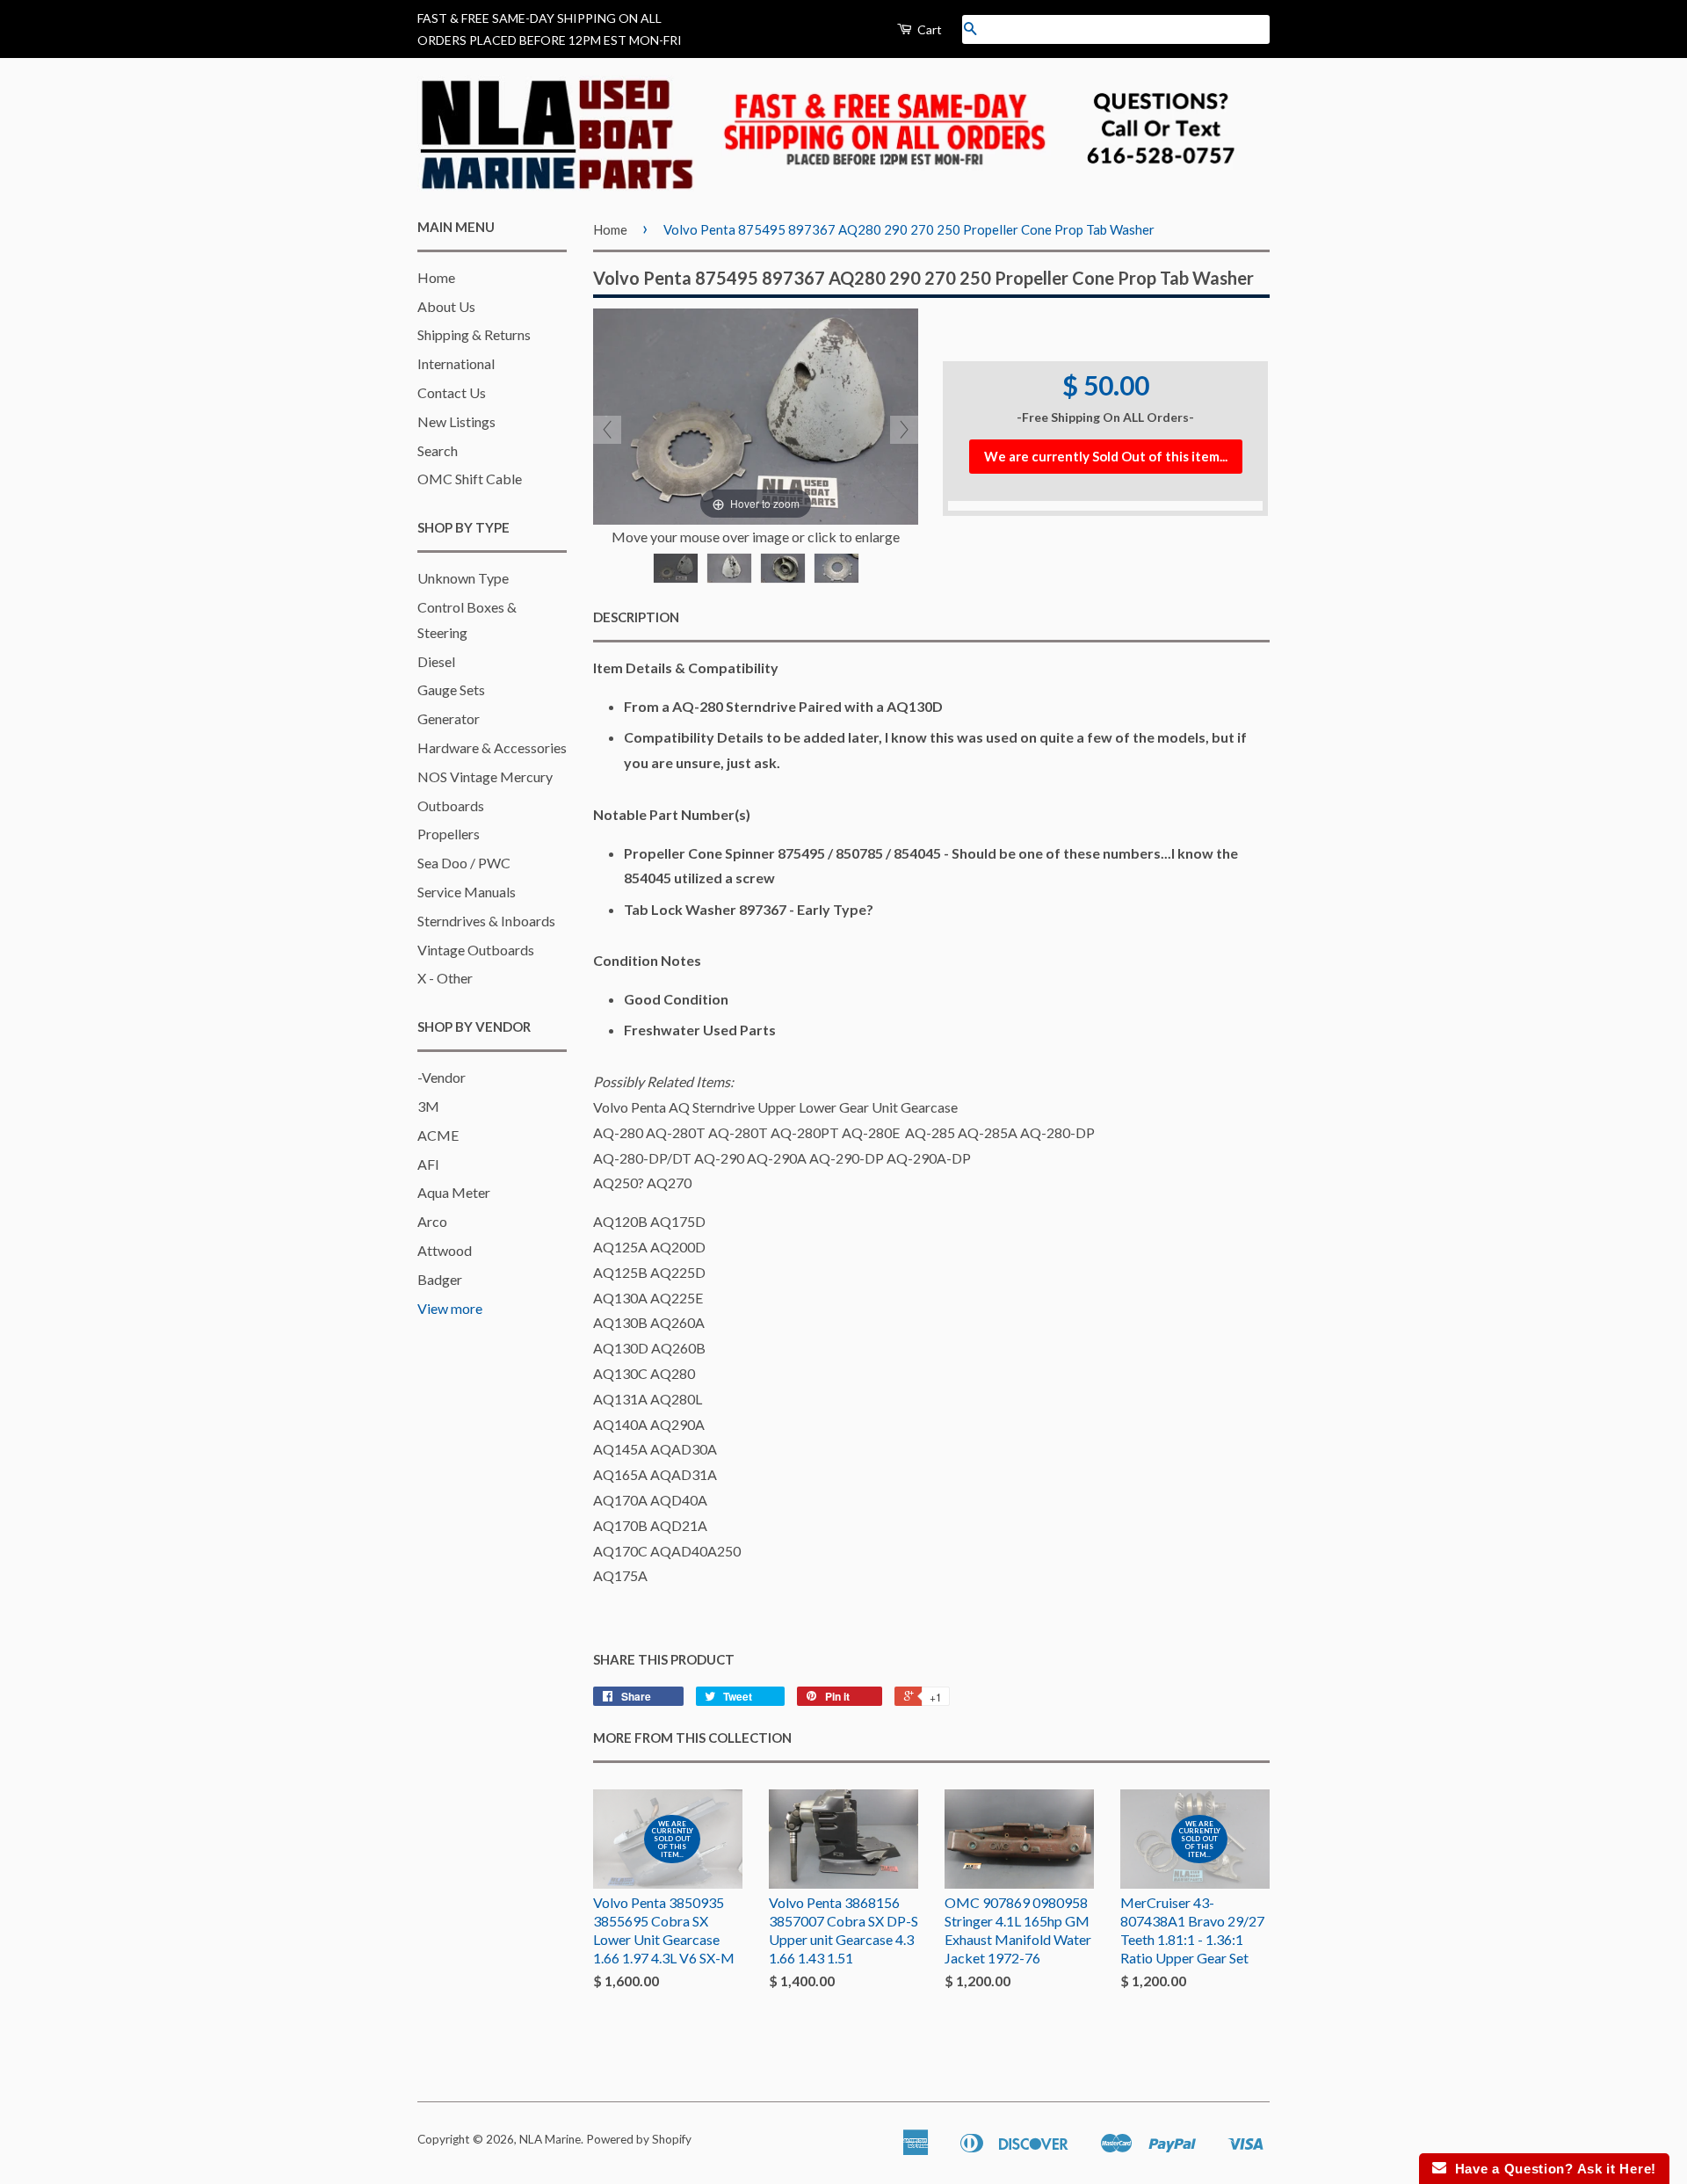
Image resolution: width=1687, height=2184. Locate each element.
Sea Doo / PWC (464, 863)
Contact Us (452, 392)
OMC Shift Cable (470, 479)
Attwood (445, 1250)
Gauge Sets (451, 689)
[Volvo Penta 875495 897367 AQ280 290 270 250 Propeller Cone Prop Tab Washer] (676, 568)
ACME (438, 1135)
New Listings (456, 421)
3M (428, 1106)
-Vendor (442, 1077)
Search (438, 450)
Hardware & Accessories (492, 747)
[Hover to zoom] (756, 414)
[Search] (970, 29)
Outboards (451, 805)
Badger (440, 1279)
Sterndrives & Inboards (486, 921)
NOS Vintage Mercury (485, 776)
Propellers (449, 834)
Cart (928, 29)
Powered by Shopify (639, 2139)
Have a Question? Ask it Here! (1551, 2169)
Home (436, 277)
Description (636, 617)
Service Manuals (467, 892)
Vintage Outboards (476, 950)
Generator (449, 718)
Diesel (436, 661)
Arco (432, 1221)
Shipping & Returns (474, 334)
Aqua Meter (454, 1192)
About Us (446, 306)
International (456, 363)
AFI (428, 1164)
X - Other (445, 978)
